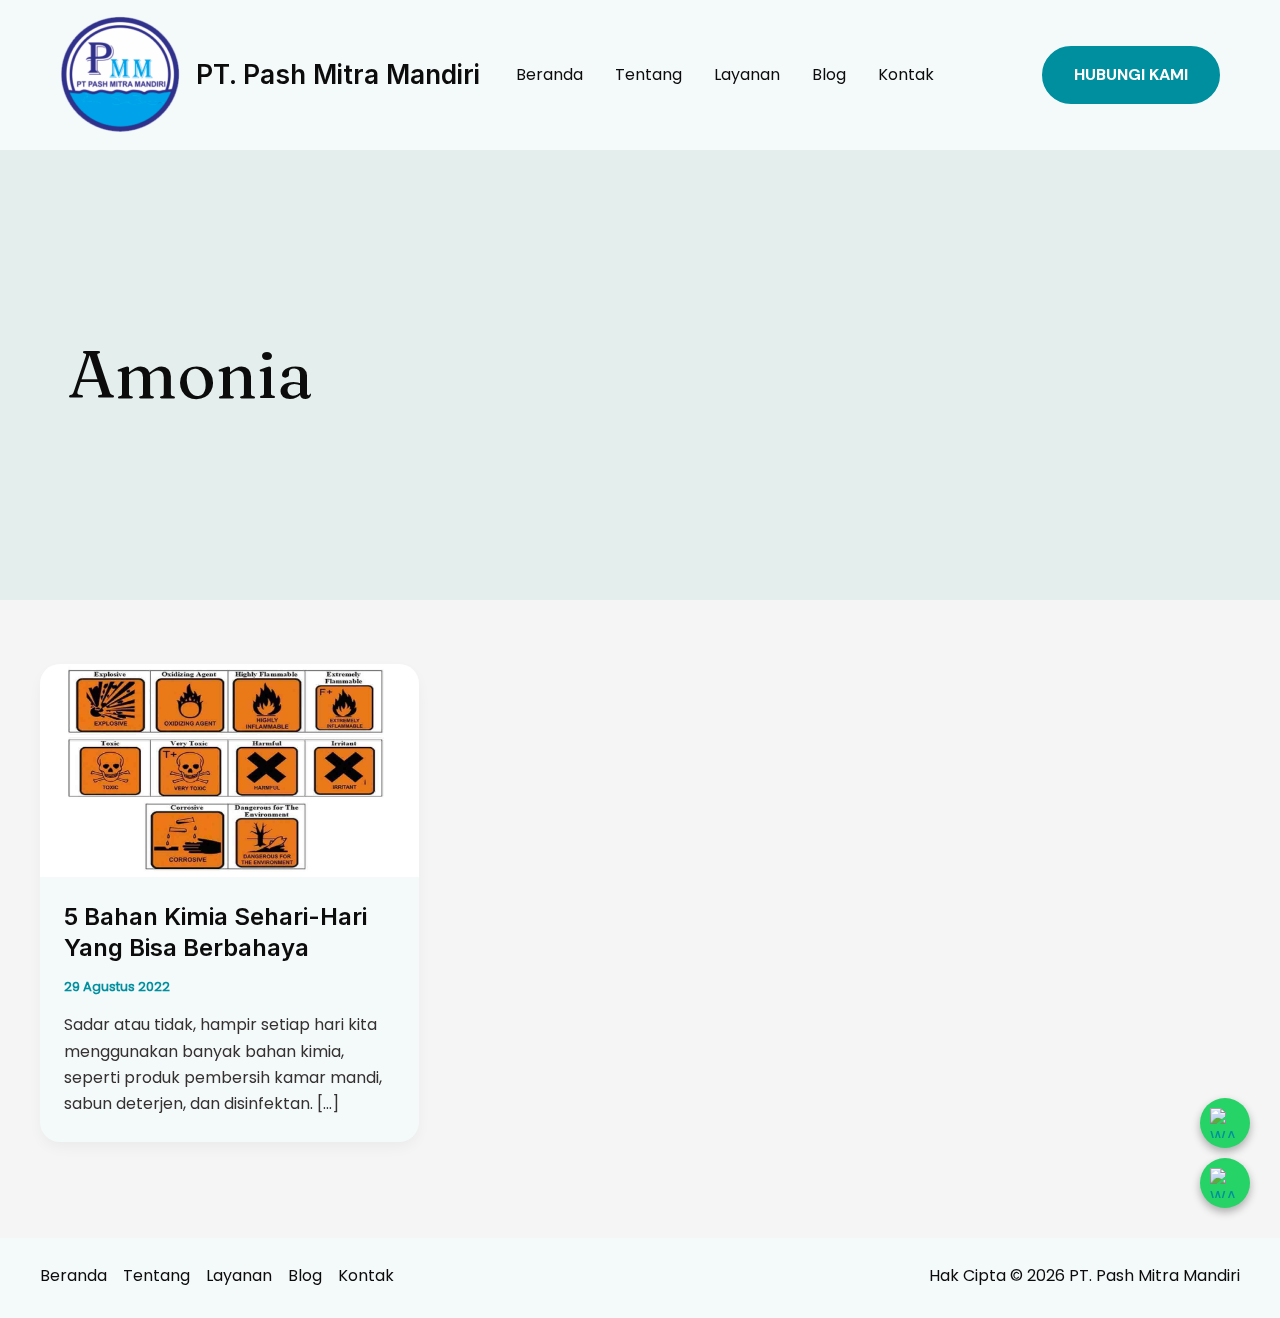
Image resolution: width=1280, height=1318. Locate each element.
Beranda (549, 74)
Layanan (747, 74)
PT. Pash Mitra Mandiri (338, 74)
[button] (1131, 75)
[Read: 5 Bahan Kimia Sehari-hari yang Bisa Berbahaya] (229, 769)
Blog (829, 74)
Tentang (648, 74)
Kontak (906, 74)
